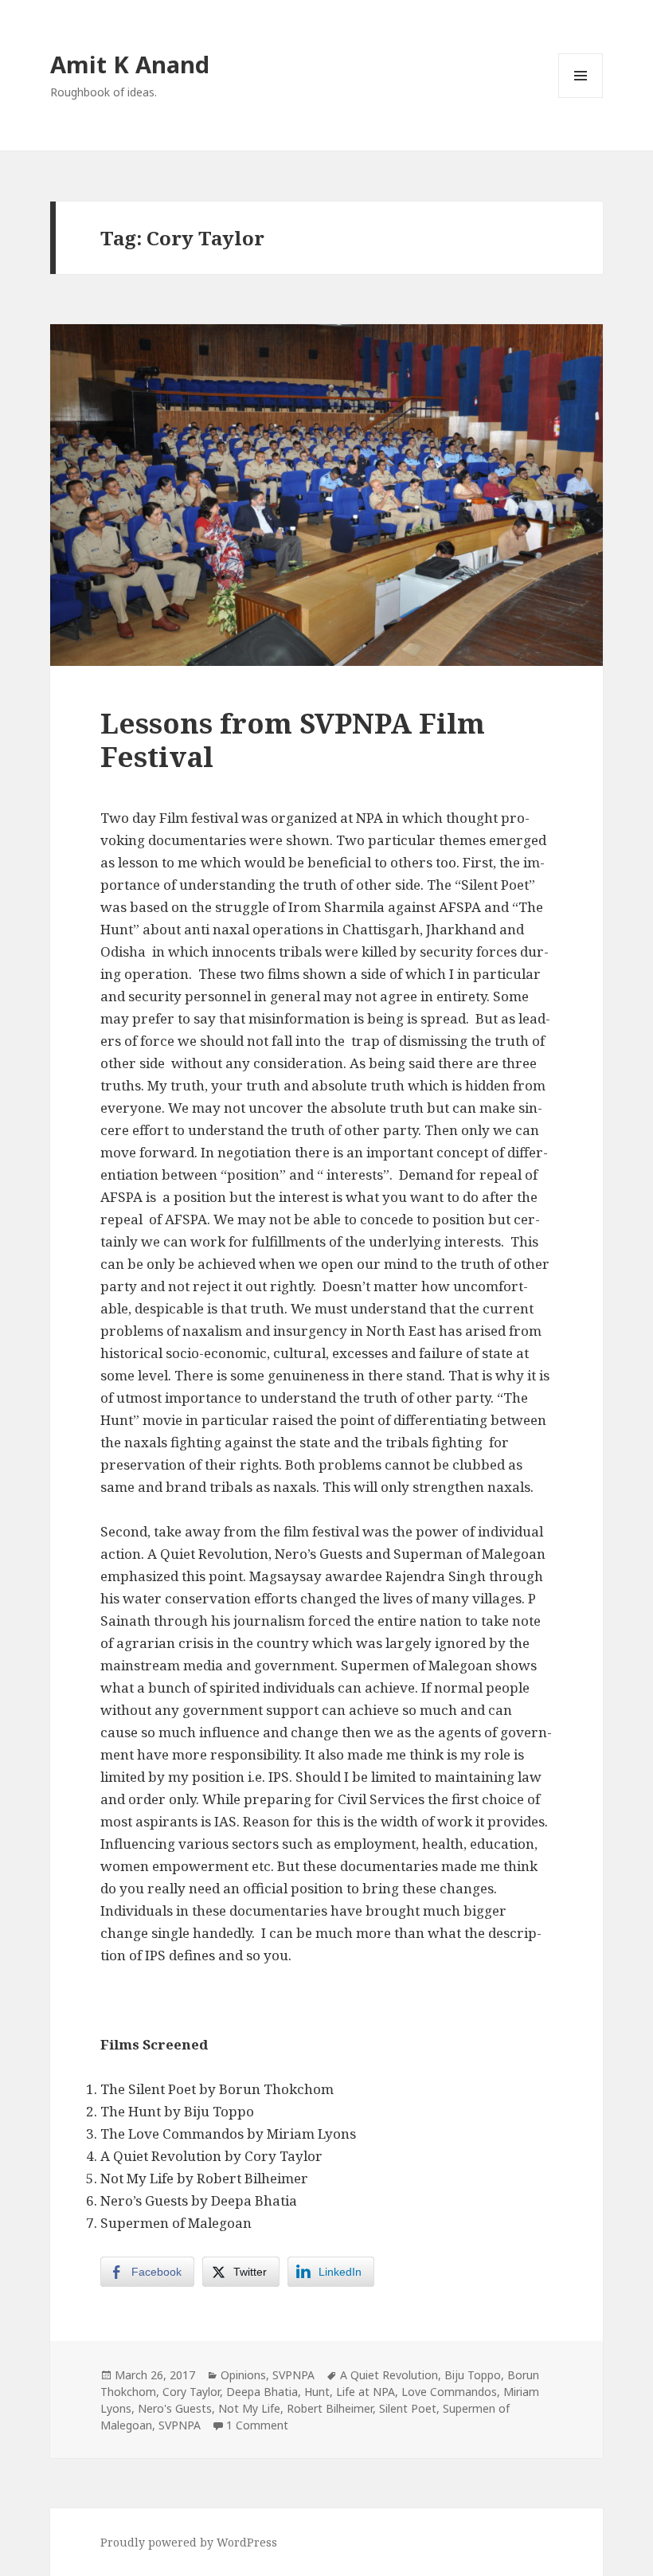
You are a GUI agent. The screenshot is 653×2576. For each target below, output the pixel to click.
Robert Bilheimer (330, 2408)
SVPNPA (293, 2375)
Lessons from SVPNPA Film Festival (293, 740)
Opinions (243, 2375)
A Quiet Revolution (389, 2375)
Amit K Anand (130, 64)
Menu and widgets (581, 98)
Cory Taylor (191, 2392)
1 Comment (257, 2425)
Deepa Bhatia (262, 2392)
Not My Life (249, 2408)
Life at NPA (366, 2392)
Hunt (317, 2392)
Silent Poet (408, 2408)
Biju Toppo (473, 2375)
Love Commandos (449, 2392)
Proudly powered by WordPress (189, 2542)
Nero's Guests (175, 2408)
